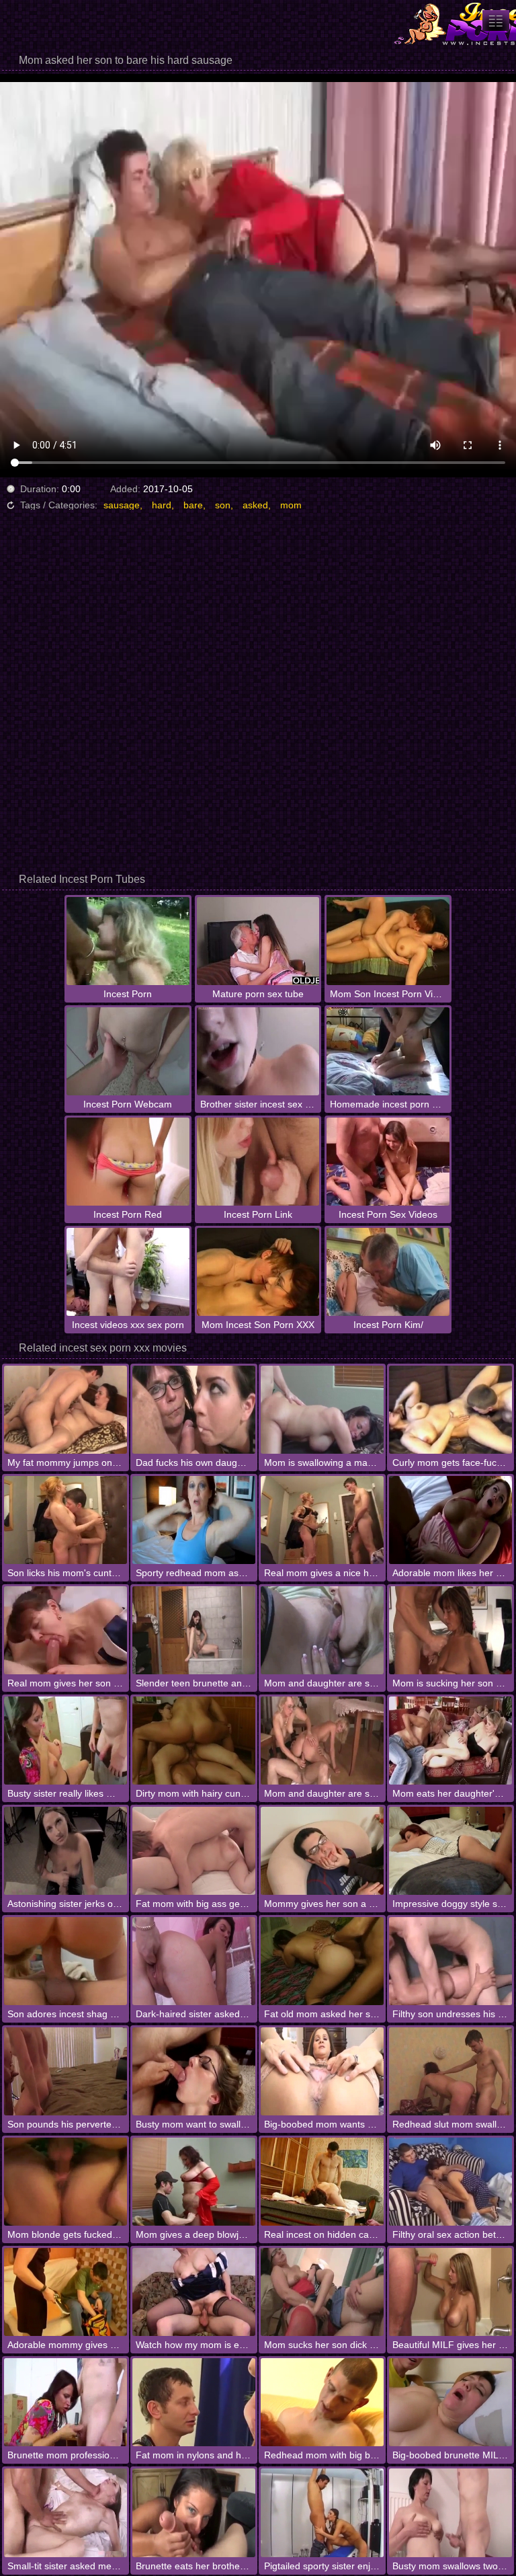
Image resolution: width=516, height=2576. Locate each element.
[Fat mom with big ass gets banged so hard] (194, 1851)
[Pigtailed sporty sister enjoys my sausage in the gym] (322, 2512)
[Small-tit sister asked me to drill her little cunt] (66, 2512)
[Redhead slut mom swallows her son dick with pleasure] (450, 2071)
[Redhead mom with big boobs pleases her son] (322, 2402)
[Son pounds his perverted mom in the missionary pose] (66, 2071)
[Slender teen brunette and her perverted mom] (194, 1630)
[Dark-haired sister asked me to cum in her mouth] (194, 1961)
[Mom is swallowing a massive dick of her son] (322, 1410)
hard (162, 505)
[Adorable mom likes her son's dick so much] (450, 1520)
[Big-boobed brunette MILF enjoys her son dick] (450, 2402)
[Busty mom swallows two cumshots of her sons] (450, 2512)
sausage (122, 505)
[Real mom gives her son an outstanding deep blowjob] (66, 1630)
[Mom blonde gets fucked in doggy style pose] (66, 2182)
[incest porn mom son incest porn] (496, 21)
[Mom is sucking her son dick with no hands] (450, 1630)
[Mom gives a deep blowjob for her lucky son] (194, 2182)
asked (255, 505)
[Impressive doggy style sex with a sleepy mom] (450, 1851)
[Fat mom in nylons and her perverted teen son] (194, 2402)
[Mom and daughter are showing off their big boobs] (322, 1630)
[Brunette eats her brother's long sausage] (194, 2512)
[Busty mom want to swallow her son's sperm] (194, 2071)
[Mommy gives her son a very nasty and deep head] (322, 1851)
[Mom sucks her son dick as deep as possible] (322, 2292)
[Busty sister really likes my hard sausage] (66, 1741)
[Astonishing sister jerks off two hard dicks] (66, 1851)
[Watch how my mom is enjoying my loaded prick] (194, 2292)
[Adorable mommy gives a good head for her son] (66, 2292)
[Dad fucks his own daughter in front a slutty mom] (194, 1410)
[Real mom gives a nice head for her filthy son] (322, 1520)
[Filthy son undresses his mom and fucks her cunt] (450, 1961)
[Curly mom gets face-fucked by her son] (450, 1410)
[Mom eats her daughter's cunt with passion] (450, 1741)
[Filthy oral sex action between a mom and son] (450, 2182)
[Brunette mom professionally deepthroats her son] (66, 2402)
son (223, 505)
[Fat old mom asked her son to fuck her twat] (322, 1961)
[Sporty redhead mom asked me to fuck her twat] (194, 1520)
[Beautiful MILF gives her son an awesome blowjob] (450, 2292)
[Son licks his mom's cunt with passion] (66, 1520)
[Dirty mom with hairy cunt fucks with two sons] (194, 1741)
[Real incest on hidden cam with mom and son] (322, 2182)
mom (291, 505)
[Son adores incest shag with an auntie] (66, 1961)
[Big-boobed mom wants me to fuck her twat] (322, 2071)
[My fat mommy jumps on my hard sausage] (66, 1410)
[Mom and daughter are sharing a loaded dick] (322, 1741)
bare (193, 505)
